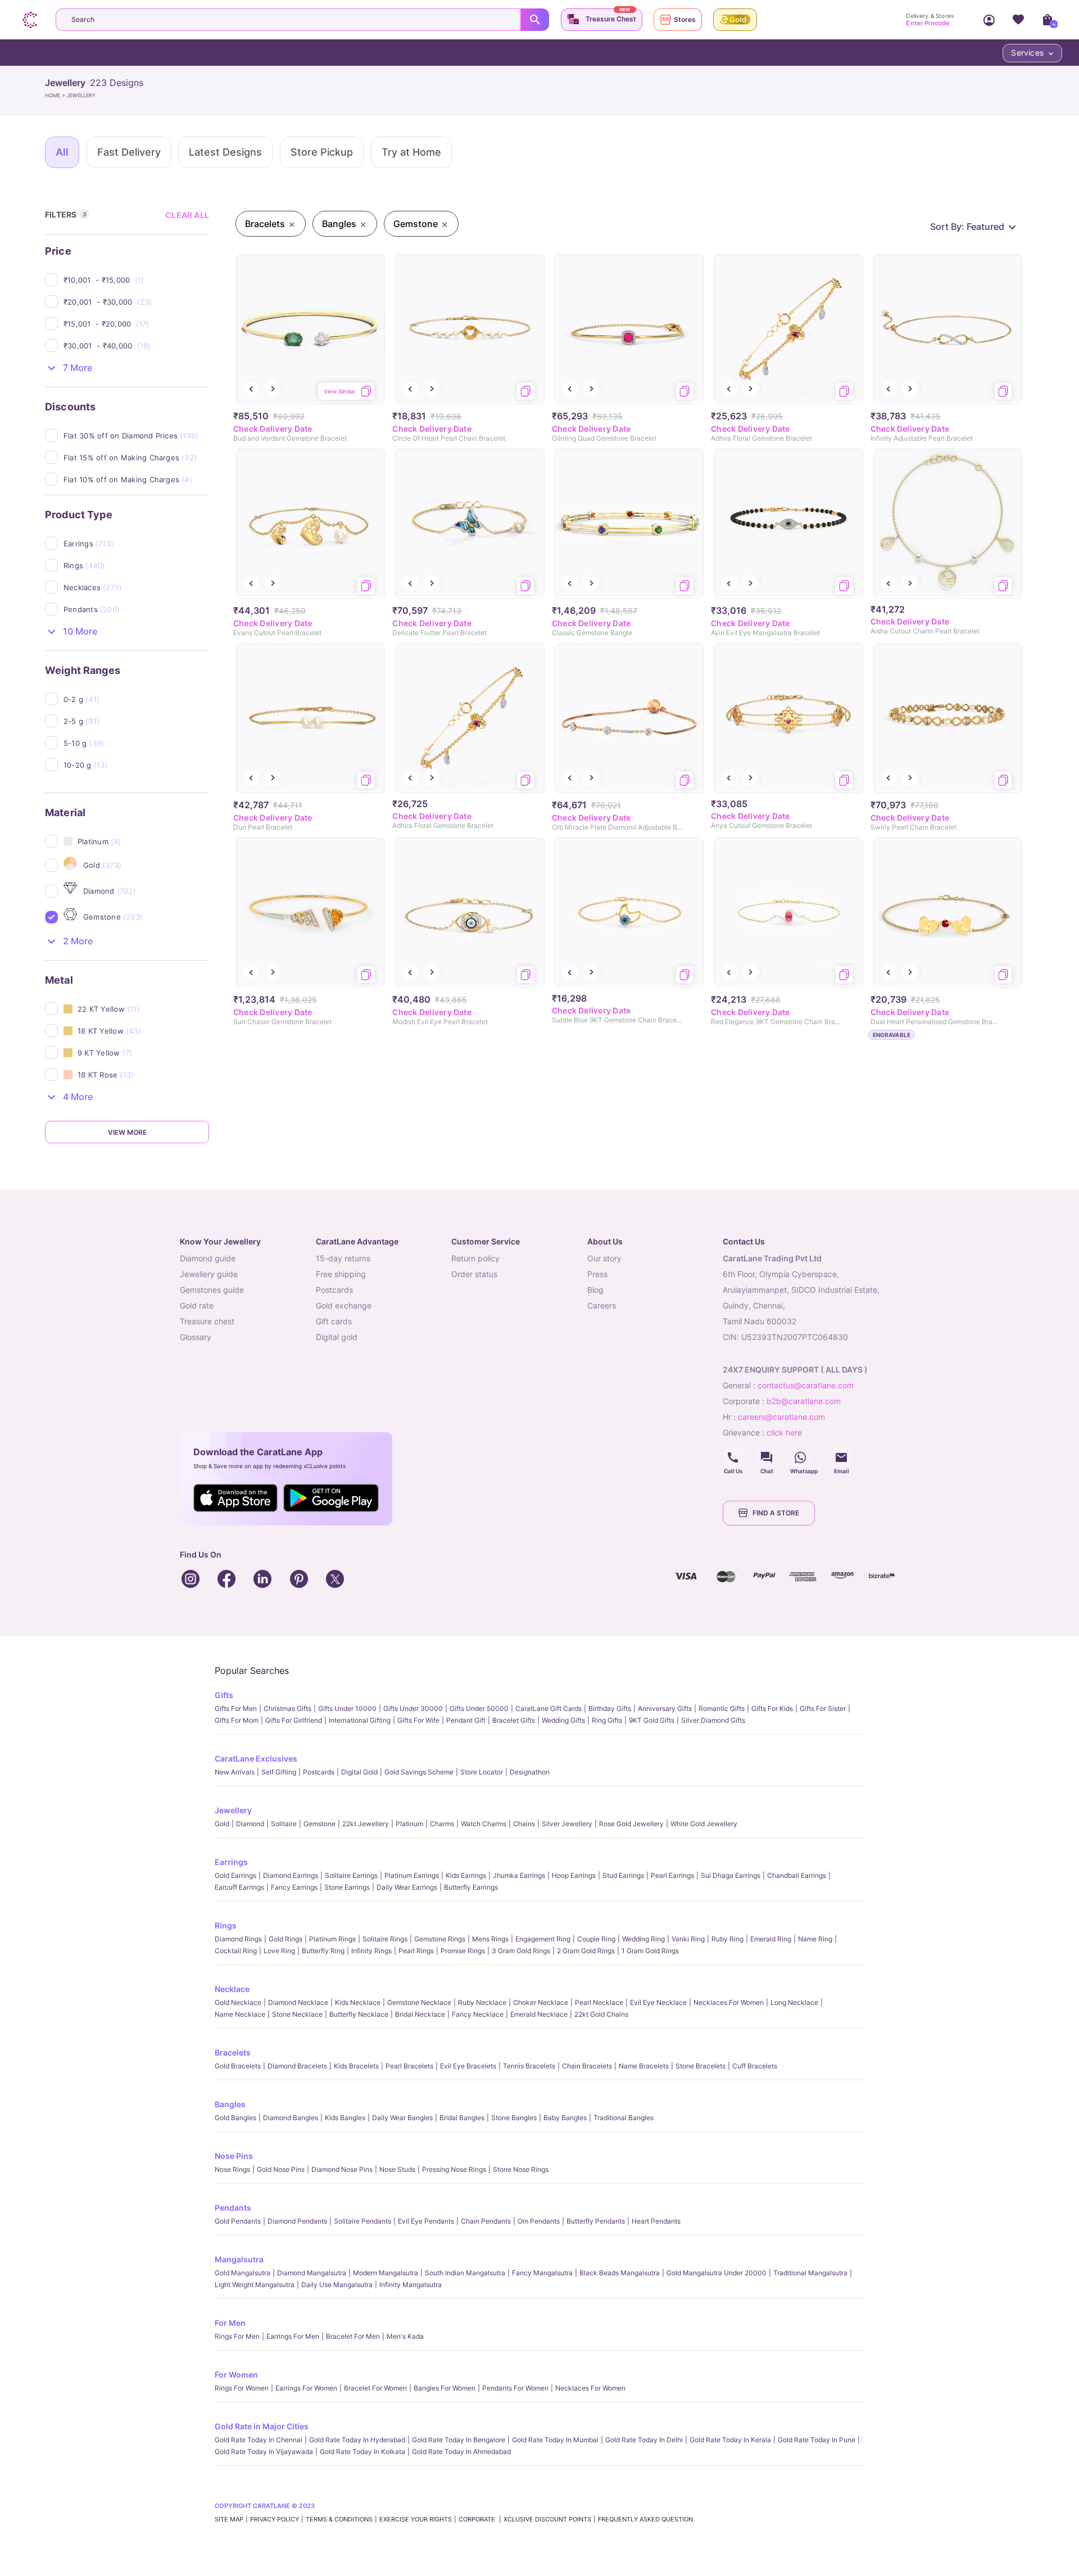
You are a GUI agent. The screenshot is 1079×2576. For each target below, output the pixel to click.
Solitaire (284, 1824)
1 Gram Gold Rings (650, 1951)
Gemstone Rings (440, 1939)
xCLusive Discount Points (547, 2519)
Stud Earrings (623, 1875)
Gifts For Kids (772, 1708)
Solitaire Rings (385, 1939)
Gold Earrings (235, 1875)
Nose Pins (234, 2156)
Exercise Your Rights (416, 2519)
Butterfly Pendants (596, 2221)
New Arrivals (235, 1772)
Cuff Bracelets (755, 2066)
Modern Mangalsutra (386, 2273)
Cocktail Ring (236, 1951)
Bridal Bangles (462, 2118)
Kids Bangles (345, 2118)
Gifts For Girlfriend (294, 1720)
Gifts (224, 1695)
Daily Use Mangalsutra (337, 2285)
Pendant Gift (466, 1720)
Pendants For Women (515, 2388)
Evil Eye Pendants (426, 2221)
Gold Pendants (238, 2221)
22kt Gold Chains (601, 2014)
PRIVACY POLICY (275, 2519)
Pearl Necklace (599, 2002)
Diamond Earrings (291, 1875)
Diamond (250, 1824)
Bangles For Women (445, 2388)
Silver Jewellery (567, 1824)
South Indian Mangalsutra (465, 2273)
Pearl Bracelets (409, 2066)
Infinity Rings (371, 1951)
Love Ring (279, 1951)
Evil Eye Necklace (658, 2002)
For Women (236, 2374)
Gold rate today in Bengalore (459, 2440)
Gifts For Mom (237, 1720)
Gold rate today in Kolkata (362, 2451)
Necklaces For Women (729, 2002)
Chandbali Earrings (797, 1875)
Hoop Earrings (574, 1875)
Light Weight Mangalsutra (255, 2285)
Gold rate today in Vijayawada (264, 2451)
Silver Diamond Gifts (713, 1720)
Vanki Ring (688, 1939)
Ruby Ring (727, 1939)
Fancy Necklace (478, 2014)
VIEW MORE (127, 1132)
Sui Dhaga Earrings (731, 1875)
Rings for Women (242, 2388)
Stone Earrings (347, 1887)
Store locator (482, 1772)
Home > (56, 95)
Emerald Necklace (539, 2014)
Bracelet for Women (375, 2388)
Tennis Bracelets (529, 2066)
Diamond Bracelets (297, 2066)
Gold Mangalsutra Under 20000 (717, 2273)
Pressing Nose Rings (454, 2169)
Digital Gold (359, 1772)
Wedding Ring (643, 1939)
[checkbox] (136, 280)
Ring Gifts (607, 1720)
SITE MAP (229, 2519)
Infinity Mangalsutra (411, 2285)
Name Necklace (240, 2014)
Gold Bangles (235, 2118)
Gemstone (319, 1824)
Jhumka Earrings (519, 1875)
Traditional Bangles (624, 2118)
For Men (230, 2323)
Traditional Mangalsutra (810, 2273)
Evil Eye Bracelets (468, 2066)
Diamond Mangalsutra (312, 2273)
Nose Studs (397, 2169)
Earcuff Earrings (239, 1887)
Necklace (232, 1989)
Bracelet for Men (353, 2336)
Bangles (230, 2104)
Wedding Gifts (563, 1720)
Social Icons (733, 1457)
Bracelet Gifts (514, 1720)
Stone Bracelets (701, 2066)
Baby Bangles (565, 2118)
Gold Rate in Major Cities (262, 2426)
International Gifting (360, 1720)
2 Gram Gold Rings (586, 1951)
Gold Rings (285, 1939)
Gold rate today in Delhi (644, 2440)
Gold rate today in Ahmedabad (461, 2451)
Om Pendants (539, 2221)
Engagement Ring (543, 1939)
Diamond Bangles (291, 2118)
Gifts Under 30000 (413, 1708)
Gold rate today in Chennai (259, 2440)
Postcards (319, 1772)
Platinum (409, 1824)
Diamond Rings (238, 1939)
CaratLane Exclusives (256, 1758)
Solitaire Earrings (351, 1875)
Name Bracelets (644, 2066)
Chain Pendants (486, 2221)
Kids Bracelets (356, 2066)
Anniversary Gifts (665, 1708)
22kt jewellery (366, 1824)
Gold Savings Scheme (419, 1772)
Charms (442, 1824)
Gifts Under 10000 (347, 1708)
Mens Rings (490, 1939)
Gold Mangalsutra (242, 2273)
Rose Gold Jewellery (631, 1824)
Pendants (233, 2208)
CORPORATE (478, 2519)
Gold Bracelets (238, 2066)
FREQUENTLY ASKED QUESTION (645, 2519)
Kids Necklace (358, 2002)
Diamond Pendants (297, 2221)
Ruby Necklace (482, 2002)
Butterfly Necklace (359, 2014)
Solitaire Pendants (362, 2221)
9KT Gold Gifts (652, 1720)
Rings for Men (237, 2336)
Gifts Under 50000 (479, 1708)
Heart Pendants (656, 2221)
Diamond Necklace (298, 2002)
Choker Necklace (541, 2002)
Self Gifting (279, 1772)
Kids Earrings (466, 1875)
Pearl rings (416, 1951)
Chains (524, 1824)
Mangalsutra (239, 2259)
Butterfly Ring (323, 1951)
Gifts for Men (236, 1708)
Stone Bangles (514, 2118)
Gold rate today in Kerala (730, 2440)
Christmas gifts (287, 1708)
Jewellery (233, 1810)
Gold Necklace (238, 2002)
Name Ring (815, 1939)
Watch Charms (484, 1824)
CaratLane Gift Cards (548, 1708)
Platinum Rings (332, 1939)
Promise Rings (463, 1951)
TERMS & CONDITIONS (339, 2519)
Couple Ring (596, 1939)
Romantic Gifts (722, 1708)
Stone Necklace (297, 2014)
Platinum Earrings (412, 1875)
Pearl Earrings (672, 1875)
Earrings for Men (293, 2336)
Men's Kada (405, 2336)
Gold (222, 1824)
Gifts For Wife (418, 1720)
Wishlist (1018, 20)
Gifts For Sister (823, 1708)
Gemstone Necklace (419, 2002)
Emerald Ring (771, 1939)
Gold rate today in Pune (817, 2440)
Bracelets (233, 2052)
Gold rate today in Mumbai (555, 2440)
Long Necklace (794, 2002)
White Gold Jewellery (704, 1824)
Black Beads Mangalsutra (620, 2273)
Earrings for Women (306, 2388)
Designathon (530, 1772)
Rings (226, 1925)
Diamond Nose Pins (342, 2169)
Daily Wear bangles (402, 2118)
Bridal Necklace (420, 2014)
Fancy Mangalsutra (542, 2273)
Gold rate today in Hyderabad (357, 2440)
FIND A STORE (776, 1513)
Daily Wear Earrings (407, 1887)
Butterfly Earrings (471, 1887)
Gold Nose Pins (281, 2169)
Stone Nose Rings (521, 2169)
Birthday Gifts (610, 1708)
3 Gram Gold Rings (521, 1951)
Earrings (231, 1862)
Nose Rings (232, 2169)
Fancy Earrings (294, 1887)
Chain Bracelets (587, 2066)
